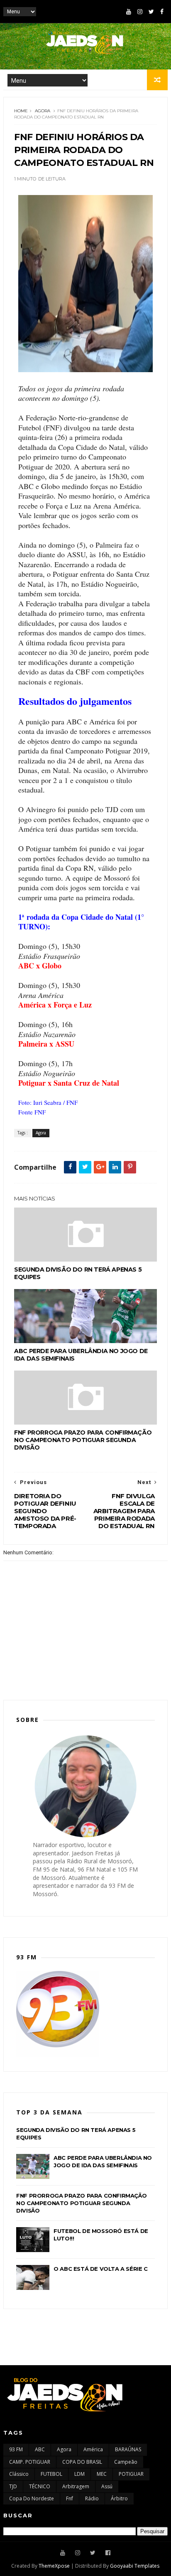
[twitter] (151, 12)
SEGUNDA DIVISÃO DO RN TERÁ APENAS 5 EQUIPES (78, 1273)
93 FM (16, 2449)
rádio (92, 2498)
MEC (102, 2474)
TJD (13, 2486)
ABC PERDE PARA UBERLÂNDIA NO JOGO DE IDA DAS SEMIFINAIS (81, 1355)
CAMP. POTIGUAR (30, 2462)
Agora (43, 111)
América (93, 2449)
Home (21, 111)
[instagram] (140, 12)
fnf (70, 2498)
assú (107, 2486)
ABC (40, 2449)
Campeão (126, 2462)
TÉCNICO (40, 2486)
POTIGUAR (131, 2474)
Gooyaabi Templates (135, 2566)
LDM (79, 2474)
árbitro (119, 2498)
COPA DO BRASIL (82, 2462)
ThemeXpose (54, 2566)
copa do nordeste (32, 2498)
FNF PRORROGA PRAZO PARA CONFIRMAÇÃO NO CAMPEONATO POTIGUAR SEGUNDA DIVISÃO (83, 1440)
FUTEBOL (51, 2474)
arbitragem (76, 2486)
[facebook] (162, 12)
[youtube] (129, 12)
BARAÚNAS (128, 2449)
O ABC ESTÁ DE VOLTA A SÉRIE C (100, 2269)
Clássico (19, 2474)
